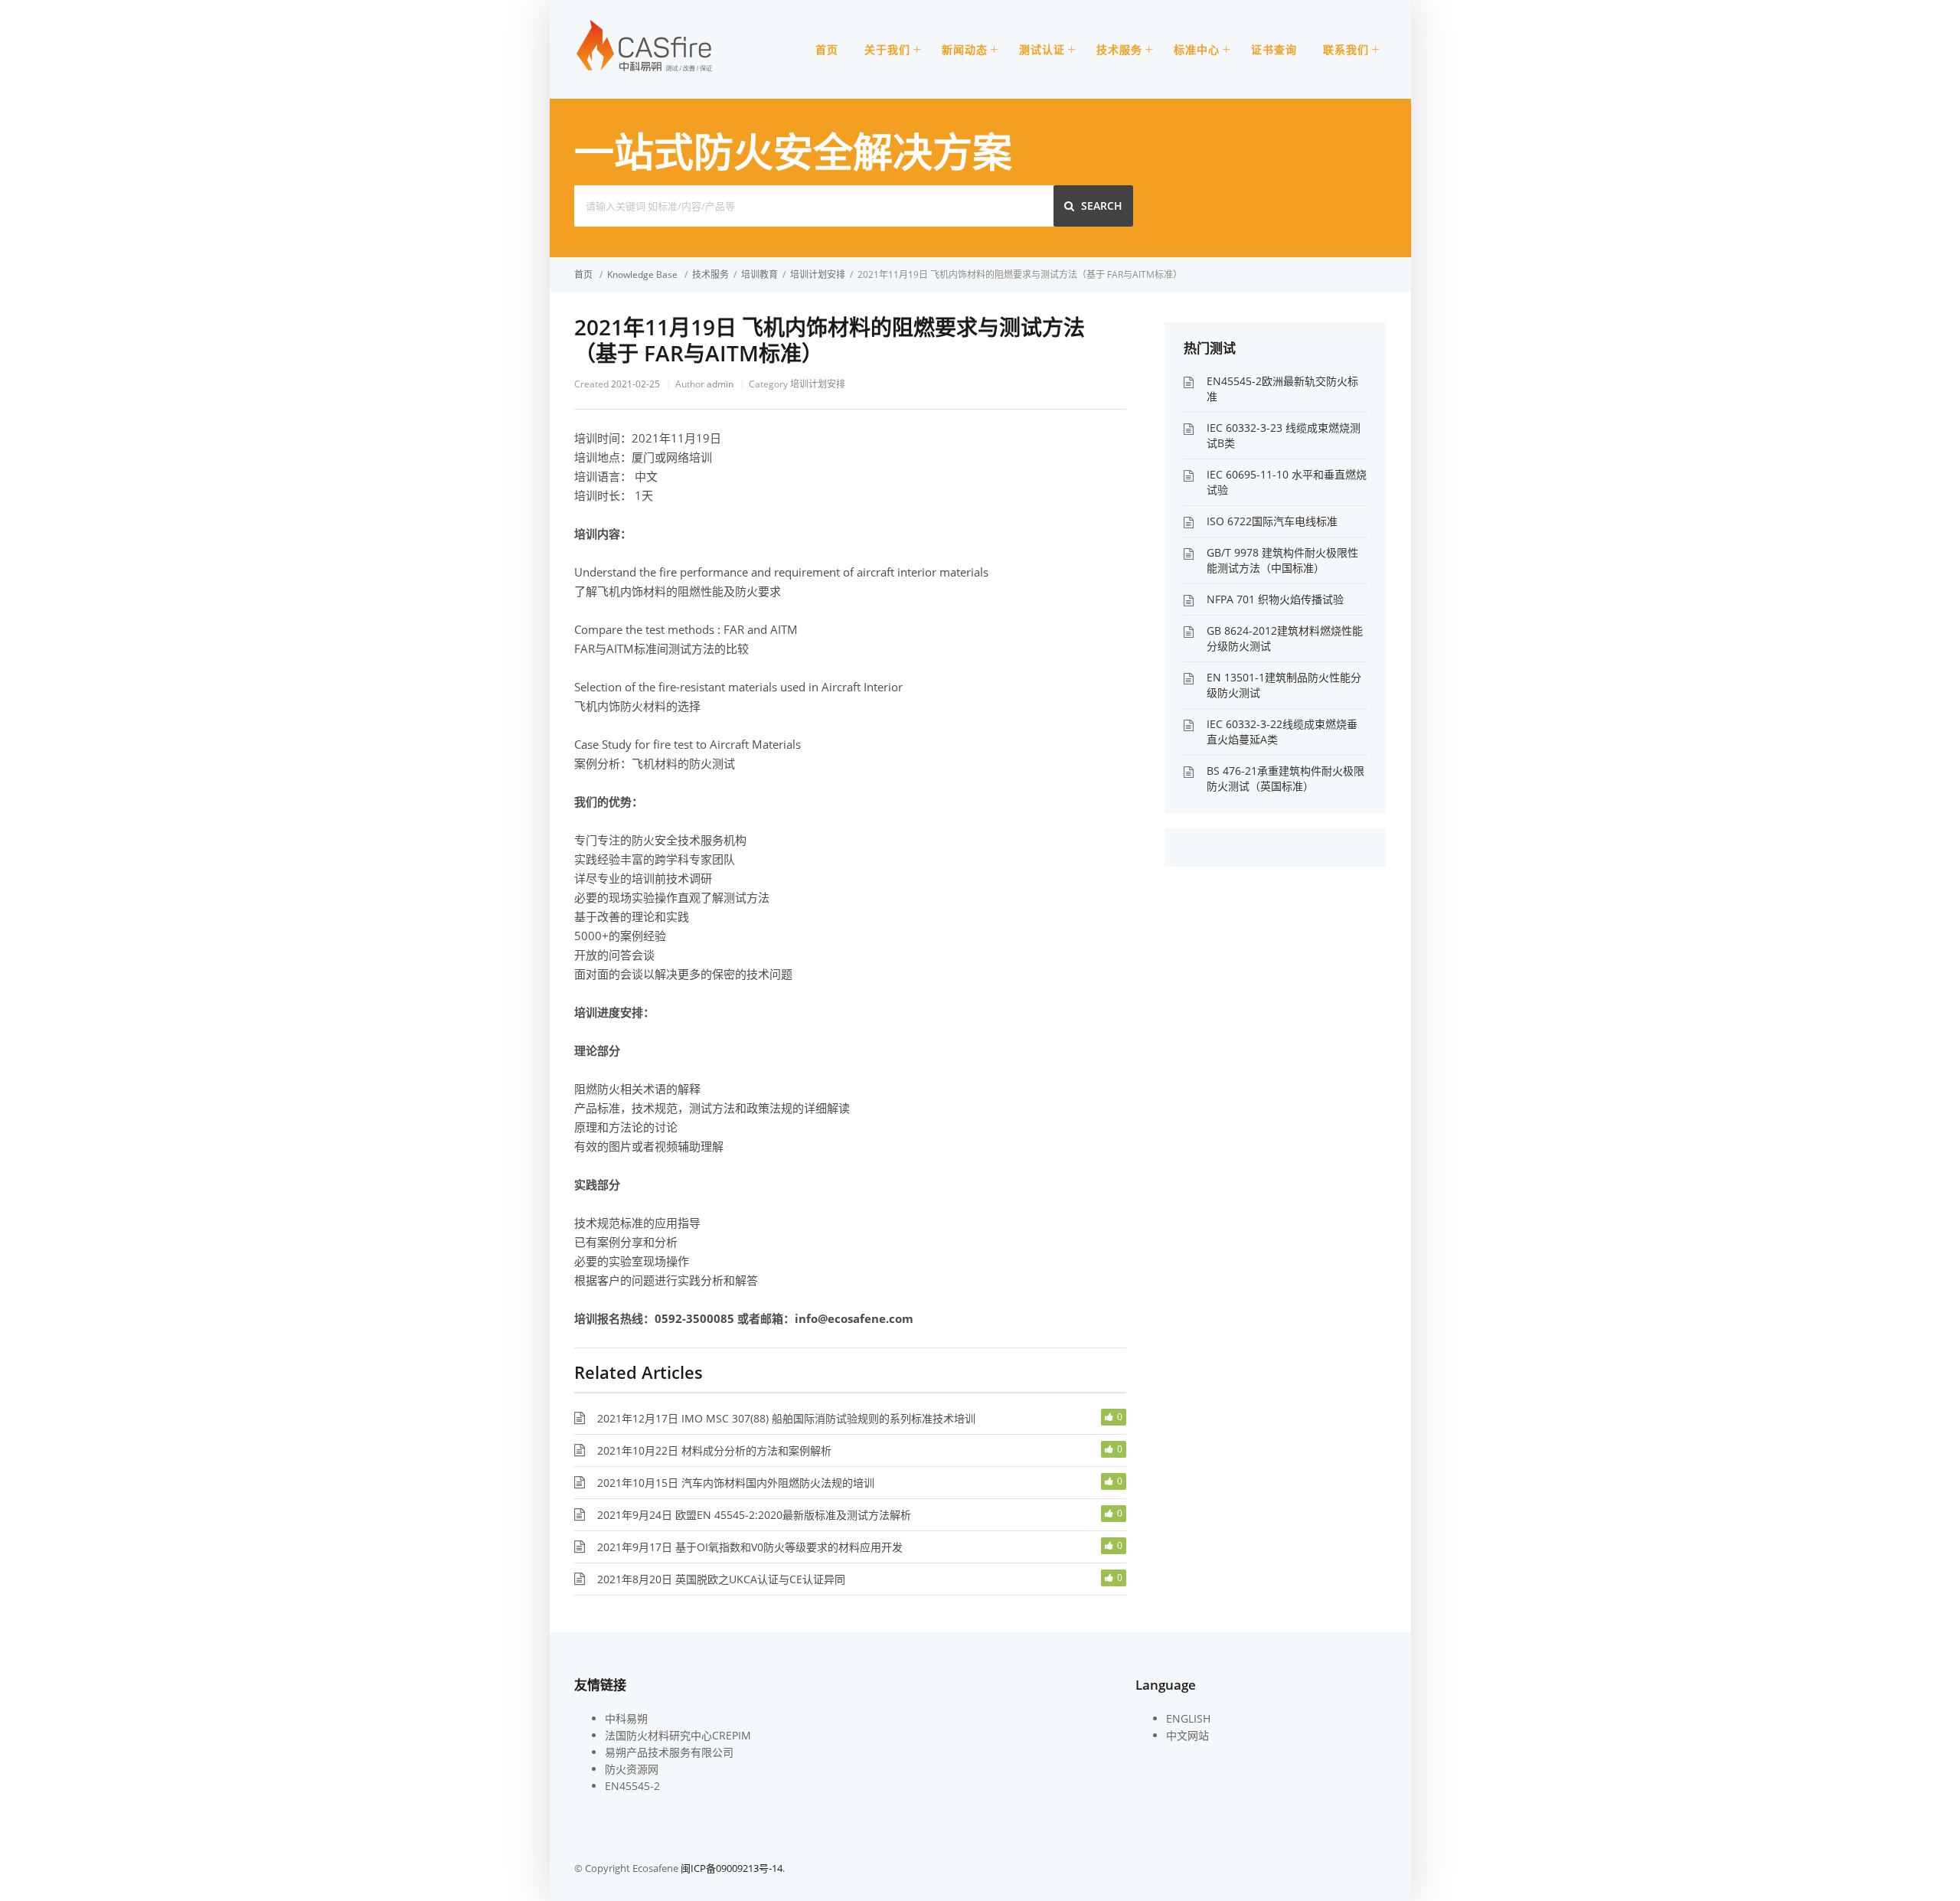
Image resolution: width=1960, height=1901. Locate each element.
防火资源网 (632, 1769)
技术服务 (1119, 49)
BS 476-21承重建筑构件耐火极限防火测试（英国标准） (1285, 778)
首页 (827, 49)
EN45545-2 (632, 1786)
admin (720, 384)
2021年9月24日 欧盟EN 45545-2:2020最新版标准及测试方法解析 (754, 1515)
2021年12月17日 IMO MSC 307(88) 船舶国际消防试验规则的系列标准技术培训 (786, 1418)
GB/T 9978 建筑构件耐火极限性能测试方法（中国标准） (1282, 560)
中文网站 (1187, 1735)
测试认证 (1042, 49)
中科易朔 (626, 1718)
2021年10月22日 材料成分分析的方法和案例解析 (714, 1450)
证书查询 (1274, 49)
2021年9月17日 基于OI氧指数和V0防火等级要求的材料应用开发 (750, 1547)
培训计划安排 (818, 274)
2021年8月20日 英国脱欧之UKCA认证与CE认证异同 (721, 1579)
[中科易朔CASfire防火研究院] (645, 70)
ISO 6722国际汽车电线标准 (1272, 521)
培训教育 (759, 274)
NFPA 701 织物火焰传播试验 (1275, 599)
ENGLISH (1188, 1718)
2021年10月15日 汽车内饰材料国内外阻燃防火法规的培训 (736, 1483)
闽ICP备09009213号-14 (732, 1868)
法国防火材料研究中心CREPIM (678, 1735)
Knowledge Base (642, 274)
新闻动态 (965, 49)
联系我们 (1346, 49)
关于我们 (887, 49)
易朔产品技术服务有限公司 (669, 1752)
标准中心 (1197, 49)
